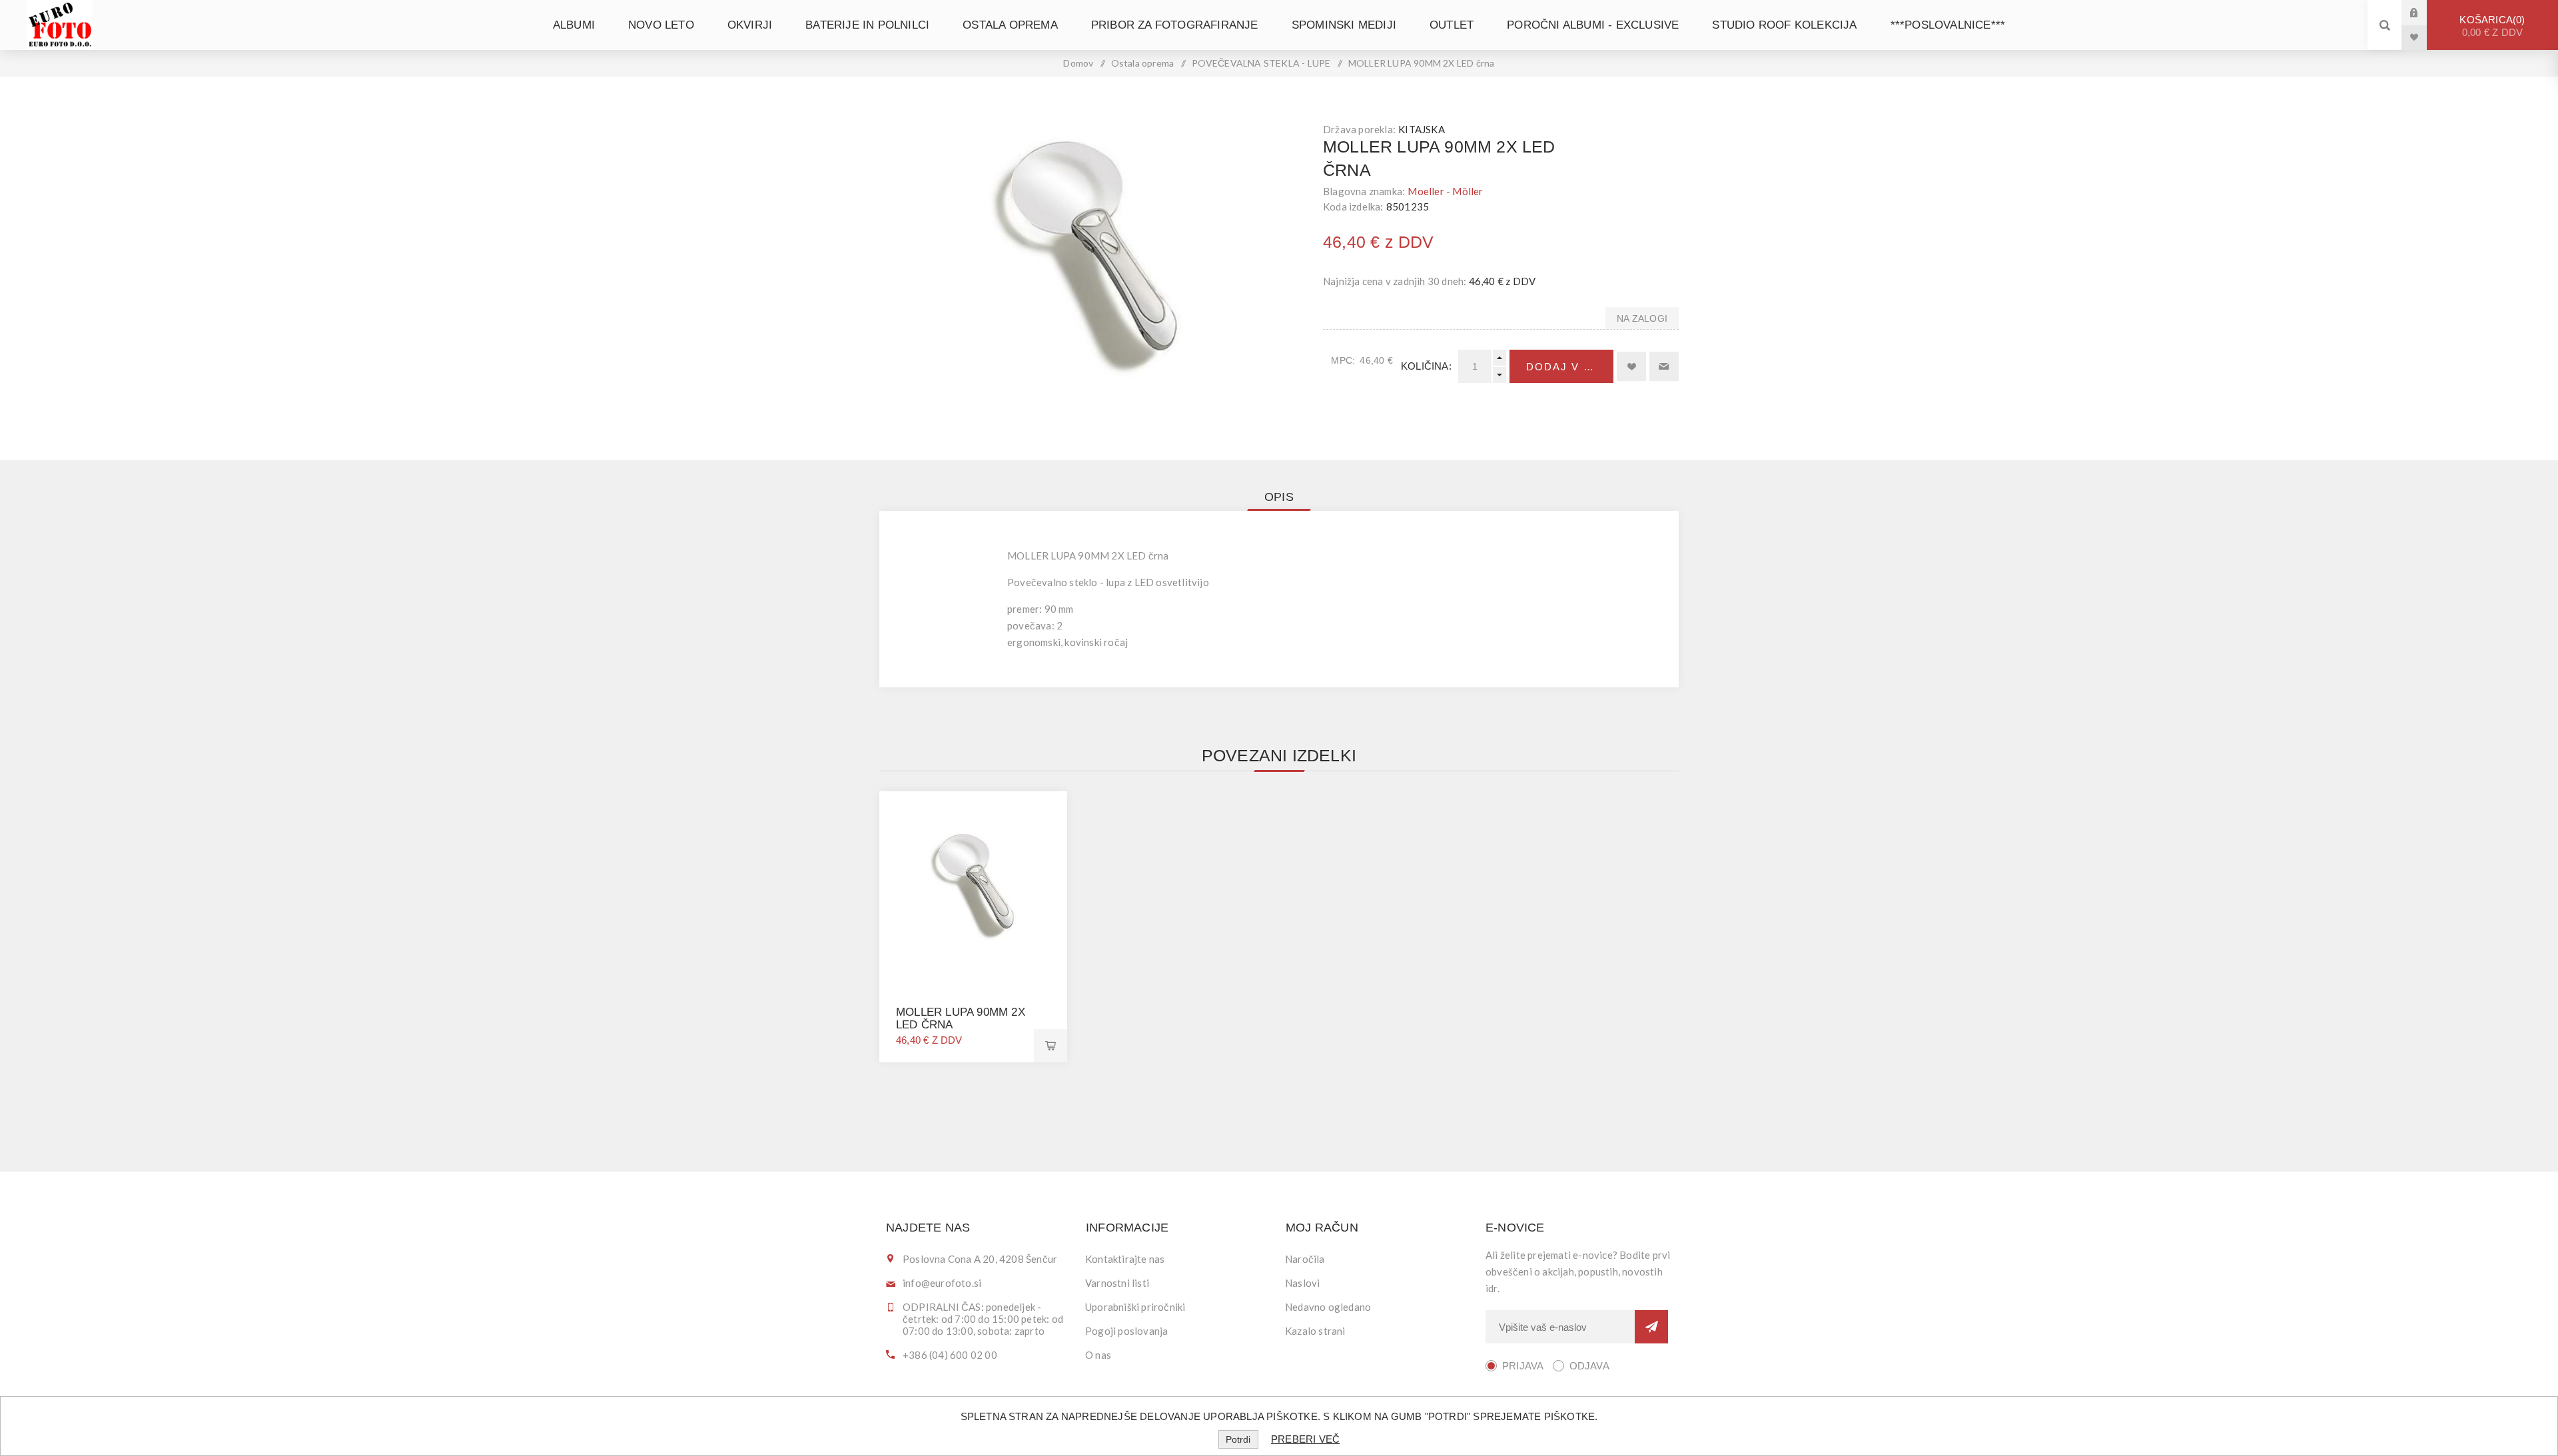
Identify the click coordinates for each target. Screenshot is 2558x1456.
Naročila (1305, 1259)
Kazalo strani (1315, 1331)
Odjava (1589, 1366)
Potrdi (1238, 1439)
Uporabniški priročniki (1135, 1307)
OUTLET (1452, 25)
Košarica (2491, 26)
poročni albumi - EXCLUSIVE (1593, 25)
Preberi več (1305, 1439)
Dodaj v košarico (1570, 367)
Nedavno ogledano (1328, 1307)
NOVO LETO (661, 25)
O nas (1098, 1355)
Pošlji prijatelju (1664, 366)
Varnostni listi (1117, 1283)
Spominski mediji (1344, 25)
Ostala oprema (1010, 25)
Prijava (2424, 12)
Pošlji (1651, 1327)
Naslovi (1302, 1283)
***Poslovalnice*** (1948, 25)
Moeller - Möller (1445, 191)
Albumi (574, 25)
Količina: (1426, 366)
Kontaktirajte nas (1125, 1259)
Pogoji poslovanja (1126, 1331)
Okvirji (750, 25)
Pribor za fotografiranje (1175, 25)
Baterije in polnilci (867, 25)
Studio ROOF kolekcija (1784, 25)
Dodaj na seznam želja (1631, 366)
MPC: (1343, 360)
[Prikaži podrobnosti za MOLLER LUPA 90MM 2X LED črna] (973, 885)
